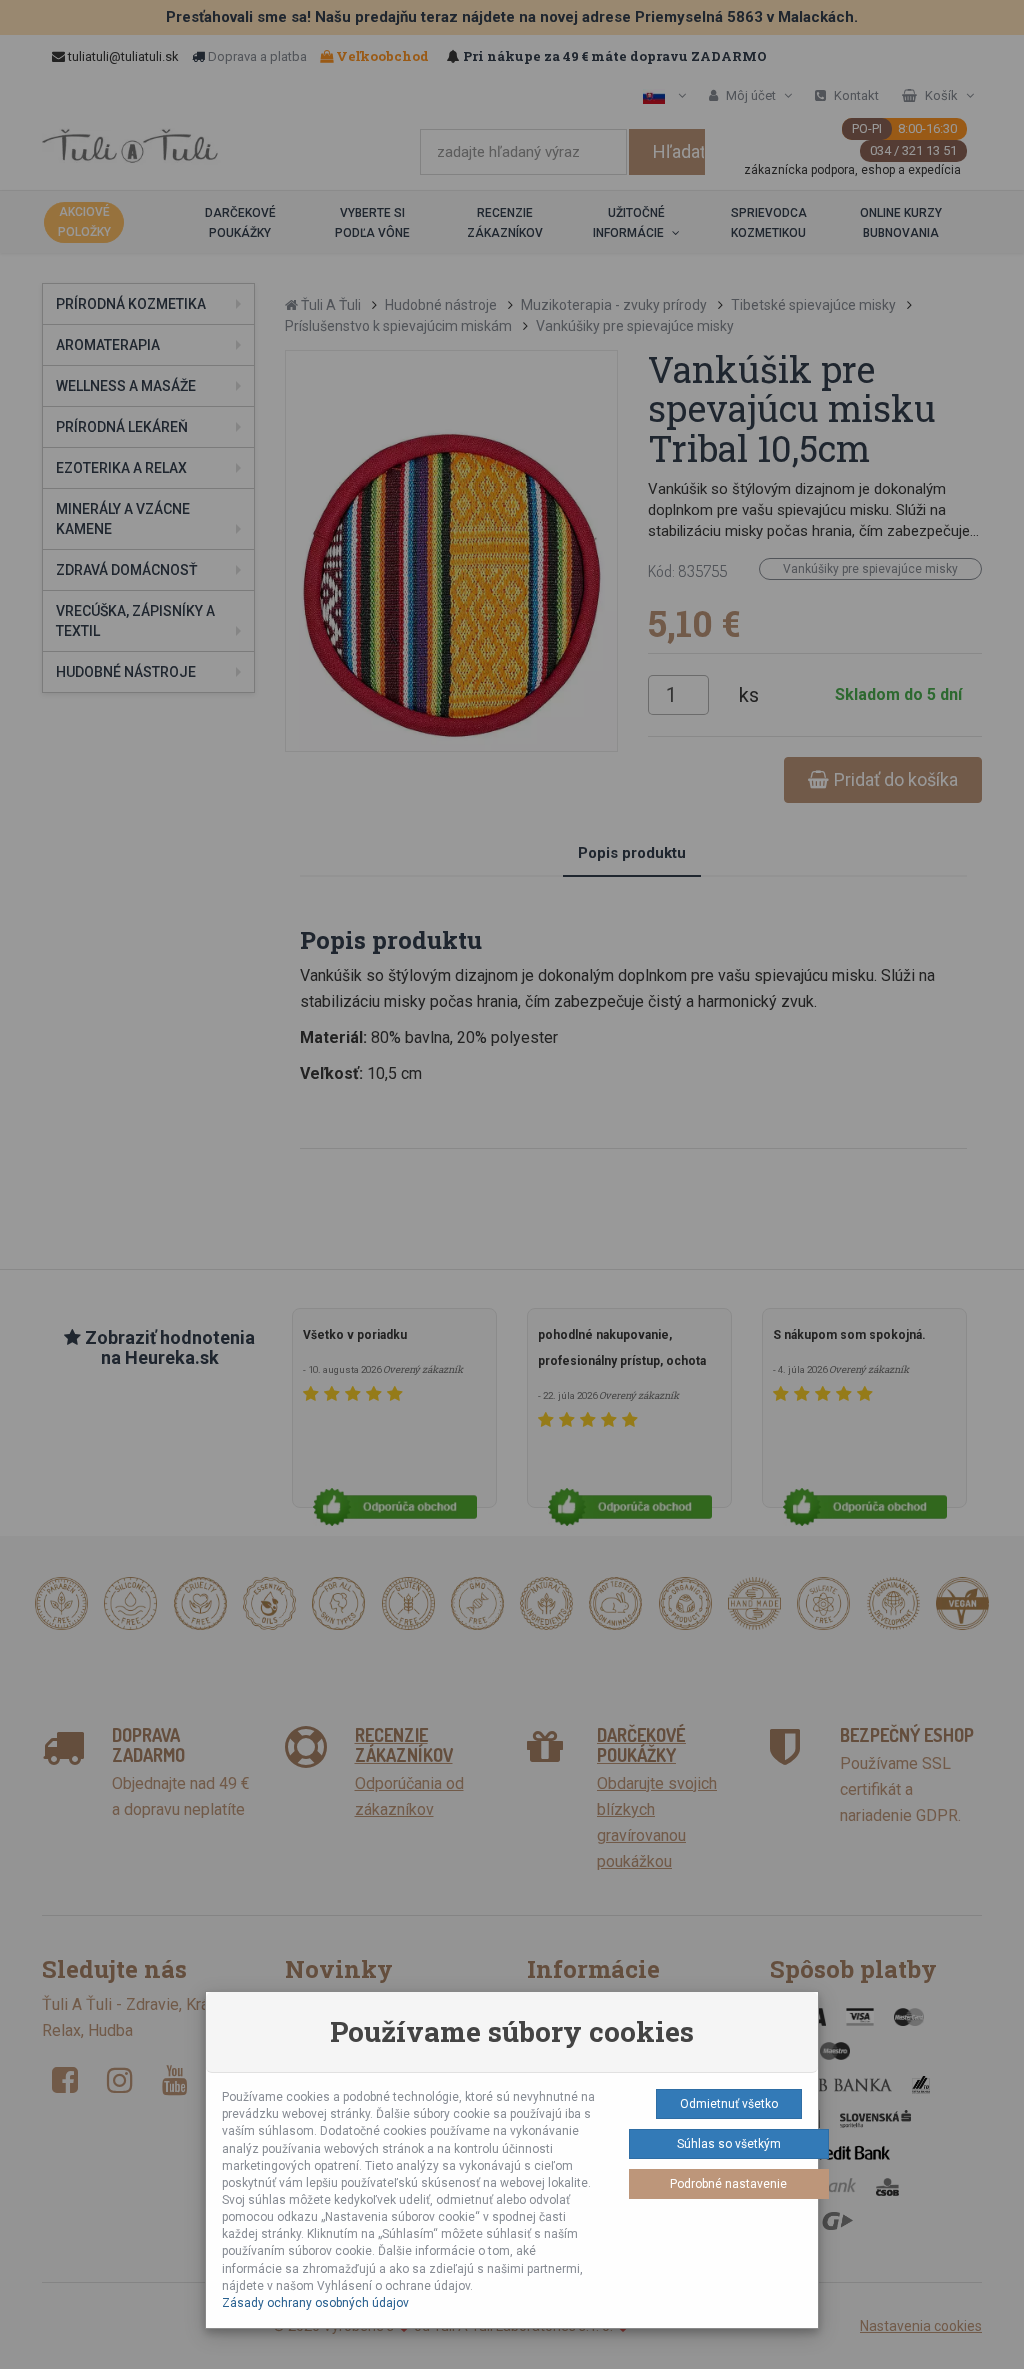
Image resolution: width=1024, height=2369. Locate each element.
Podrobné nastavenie (728, 2184)
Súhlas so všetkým (729, 2144)
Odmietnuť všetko (729, 2104)
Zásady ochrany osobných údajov (315, 2303)
